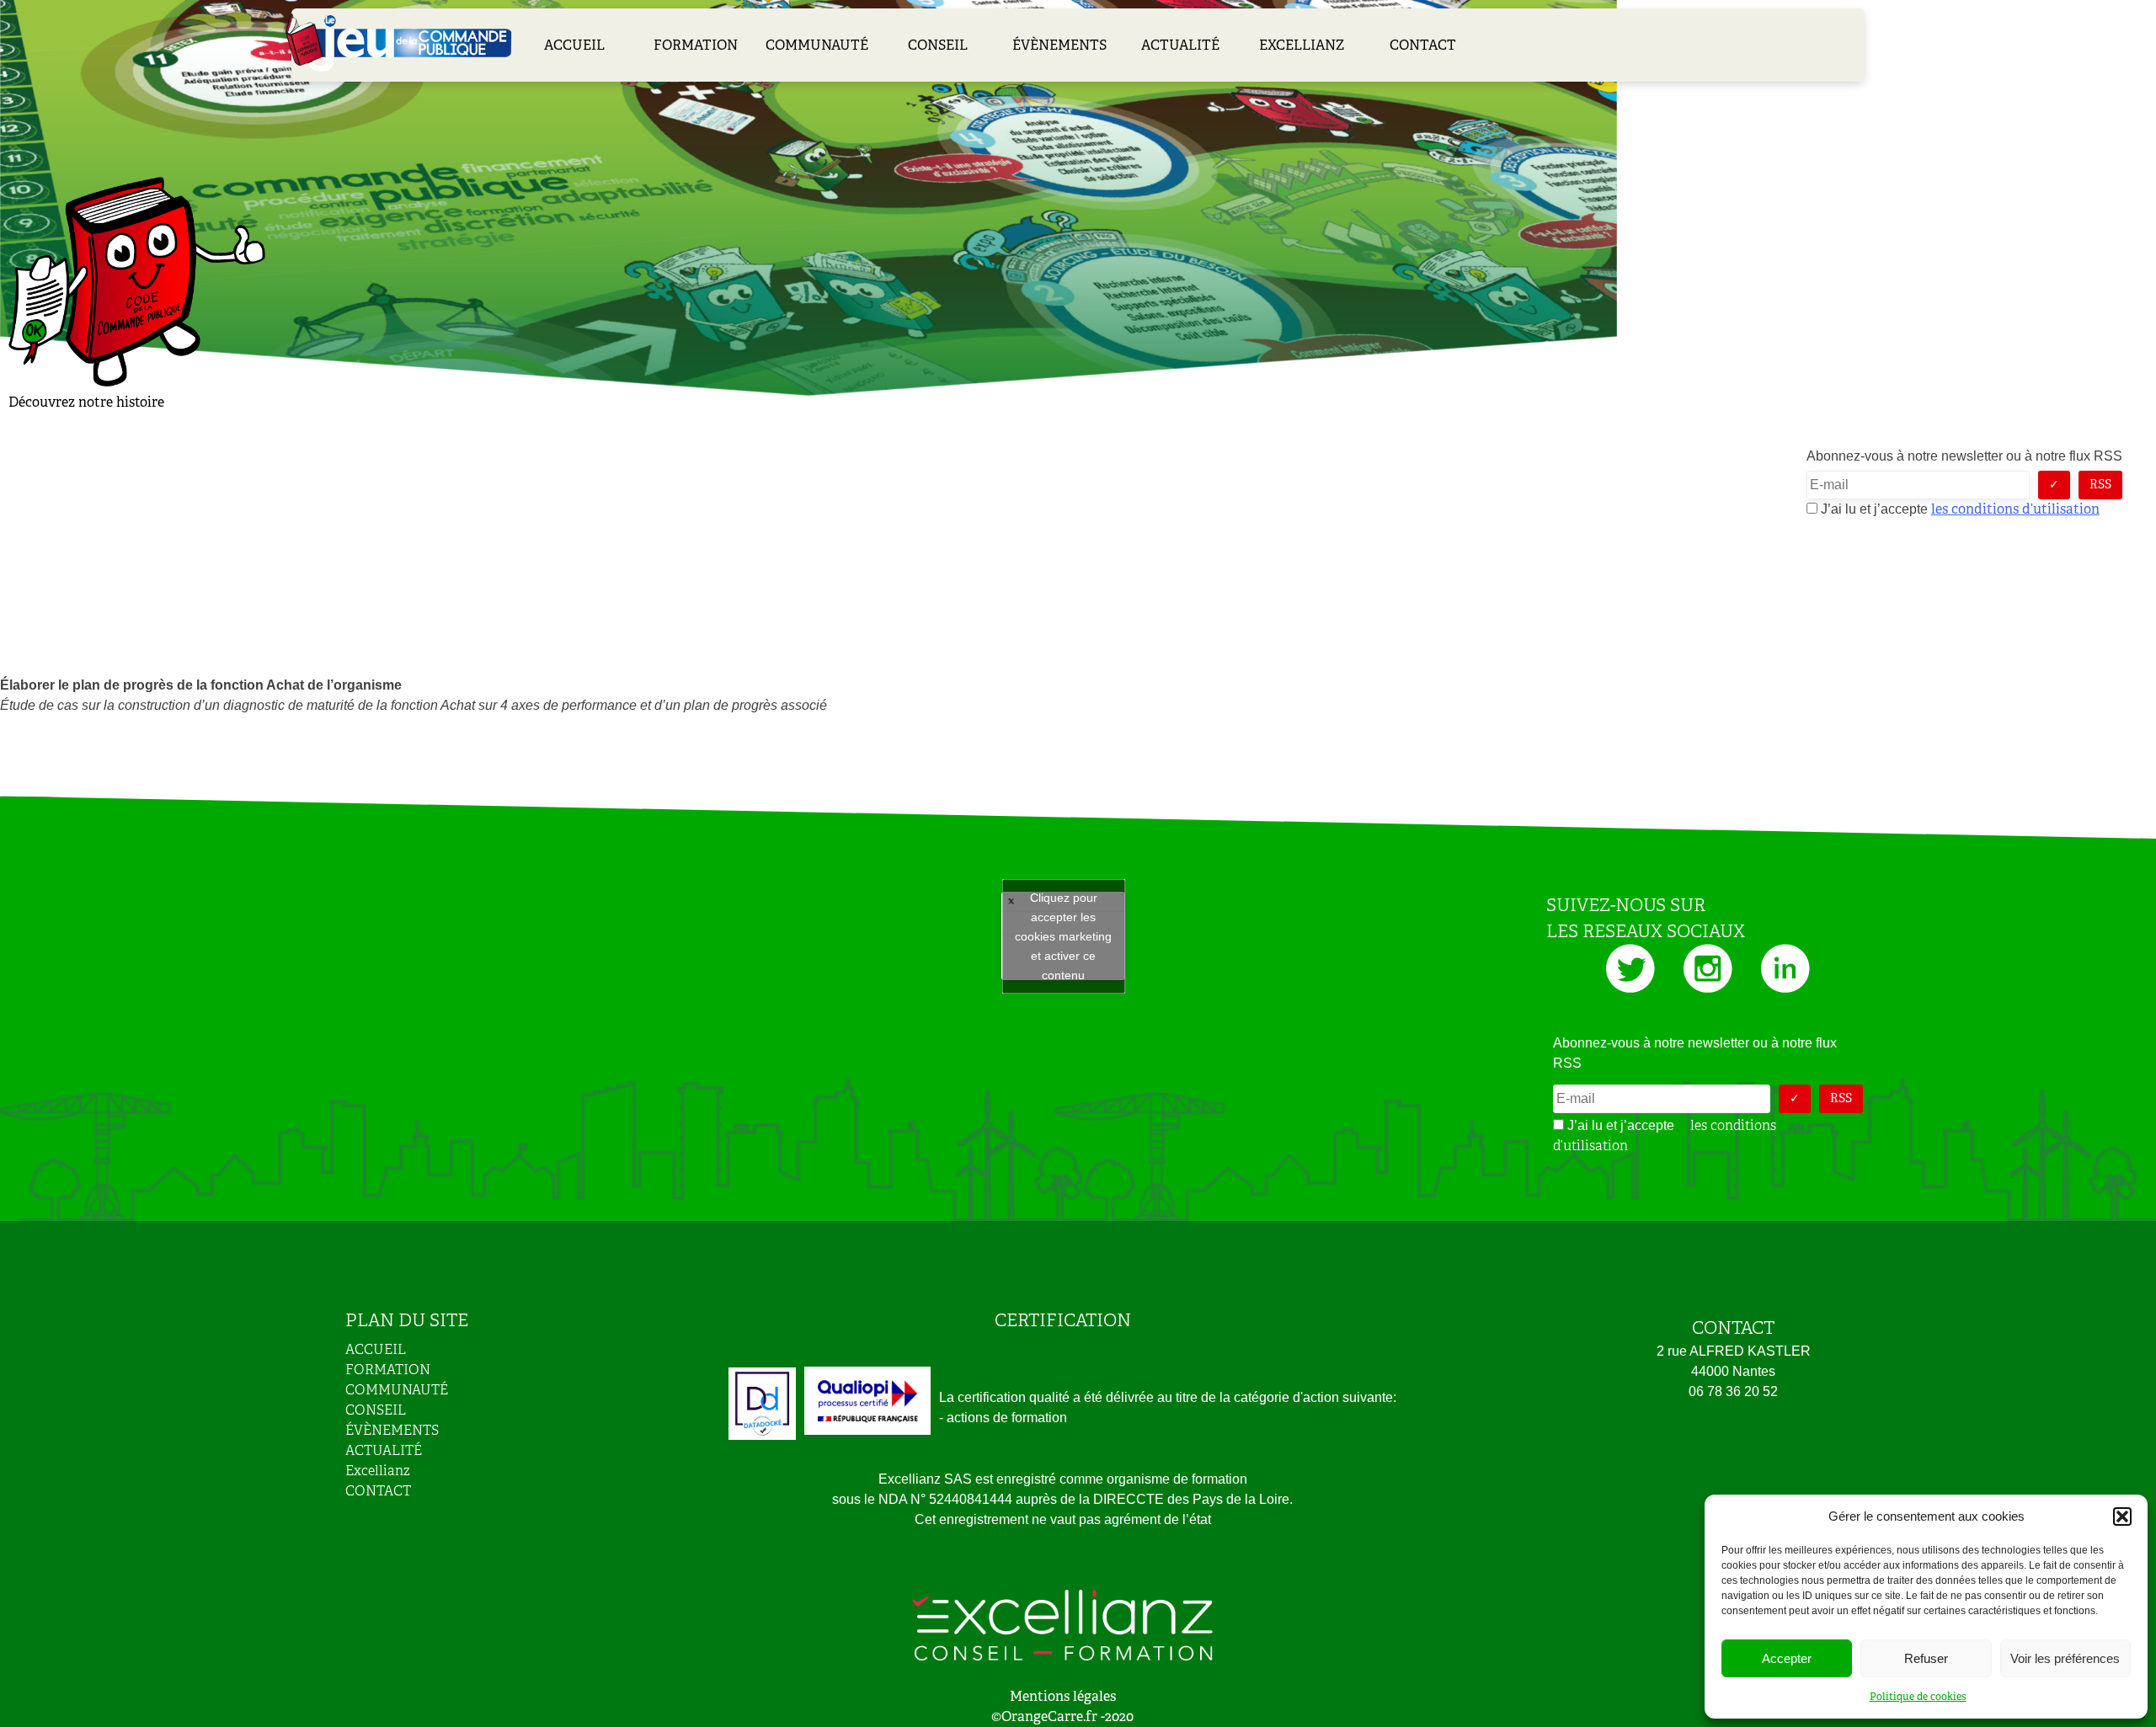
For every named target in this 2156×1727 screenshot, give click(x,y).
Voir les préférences (2065, 1658)
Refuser (1926, 1658)
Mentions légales (1063, 1696)
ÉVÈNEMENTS (1059, 45)
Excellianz (1302, 45)
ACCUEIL (574, 45)
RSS (2100, 484)
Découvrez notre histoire (86, 402)
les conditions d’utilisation (2015, 509)
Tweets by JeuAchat (1063, 936)
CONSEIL (938, 45)
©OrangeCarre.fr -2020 (1062, 1716)
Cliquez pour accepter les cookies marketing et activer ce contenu (1063, 935)
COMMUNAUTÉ (817, 45)
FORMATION (696, 45)
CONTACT (1423, 45)
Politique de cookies (1918, 1697)
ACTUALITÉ (1180, 45)
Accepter (1787, 1658)
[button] (2122, 1516)
